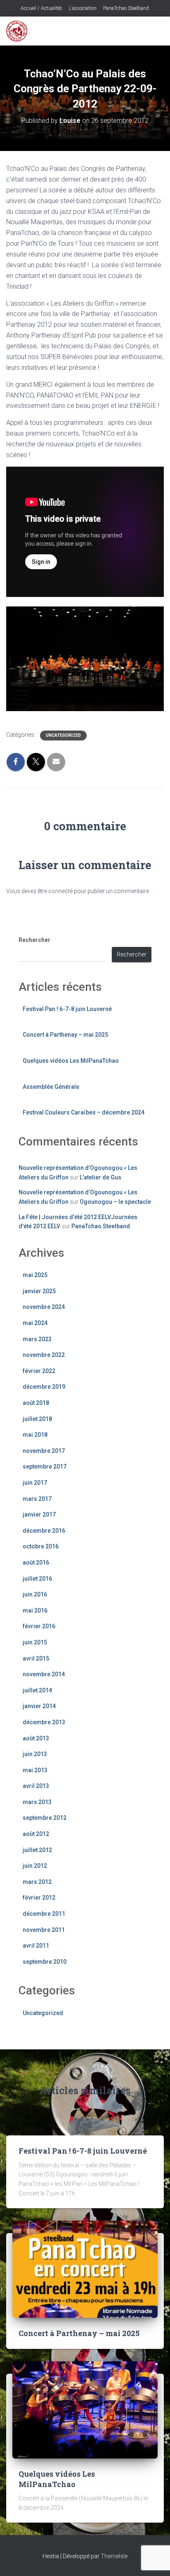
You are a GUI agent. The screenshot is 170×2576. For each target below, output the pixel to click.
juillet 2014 (37, 1690)
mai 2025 (35, 1275)
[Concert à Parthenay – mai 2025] (85, 2269)
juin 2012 (35, 1866)
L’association (82, 8)
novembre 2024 (44, 1307)
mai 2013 (35, 1770)
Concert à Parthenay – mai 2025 (65, 1035)
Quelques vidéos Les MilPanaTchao (71, 1061)
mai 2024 (35, 1323)
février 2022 (39, 1371)
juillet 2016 (37, 1579)
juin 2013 (35, 1754)
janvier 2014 (39, 1706)
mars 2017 (37, 1499)
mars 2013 (37, 1802)
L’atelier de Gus (100, 1177)
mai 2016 (35, 1610)
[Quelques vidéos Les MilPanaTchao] (85, 2409)
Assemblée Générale (51, 1087)
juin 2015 (35, 1642)
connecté (60, 891)
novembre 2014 (44, 1674)
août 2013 (36, 1738)
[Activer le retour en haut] (154, 2559)
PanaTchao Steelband (125, 8)
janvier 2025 (39, 1291)
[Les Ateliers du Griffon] (20, 31)
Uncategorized (63, 735)
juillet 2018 (37, 1419)
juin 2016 (35, 1594)
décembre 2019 (44, 1387)
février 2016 (39, 1626)
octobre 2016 (41, 1546)
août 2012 (36, 1834)
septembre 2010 (45, 1962)
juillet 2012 (37, 1850)
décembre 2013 (44, 1722)
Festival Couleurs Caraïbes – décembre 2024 (84, 1112)
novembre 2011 (44, 1930)
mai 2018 (35, 1435)
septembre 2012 (45, 1818)
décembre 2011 (44, 1914)
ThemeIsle (114, 2556)
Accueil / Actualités (41, 8)
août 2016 (36, 1562)
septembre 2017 (45, 1467)
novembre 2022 (44, 1355)
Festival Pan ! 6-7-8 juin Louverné (67, 1009)
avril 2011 (36, 1946)
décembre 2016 (44, 1531)
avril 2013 (36, 1786)
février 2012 (39, 1898)
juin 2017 (35, 1483)
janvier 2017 (39, 1514)
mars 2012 (37, 1882)
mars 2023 (37, 1339)
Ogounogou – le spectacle (115, 1202)
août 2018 (36, 1403)
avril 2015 (36, 1658)
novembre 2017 (44, 1451)
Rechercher (34, 940)
